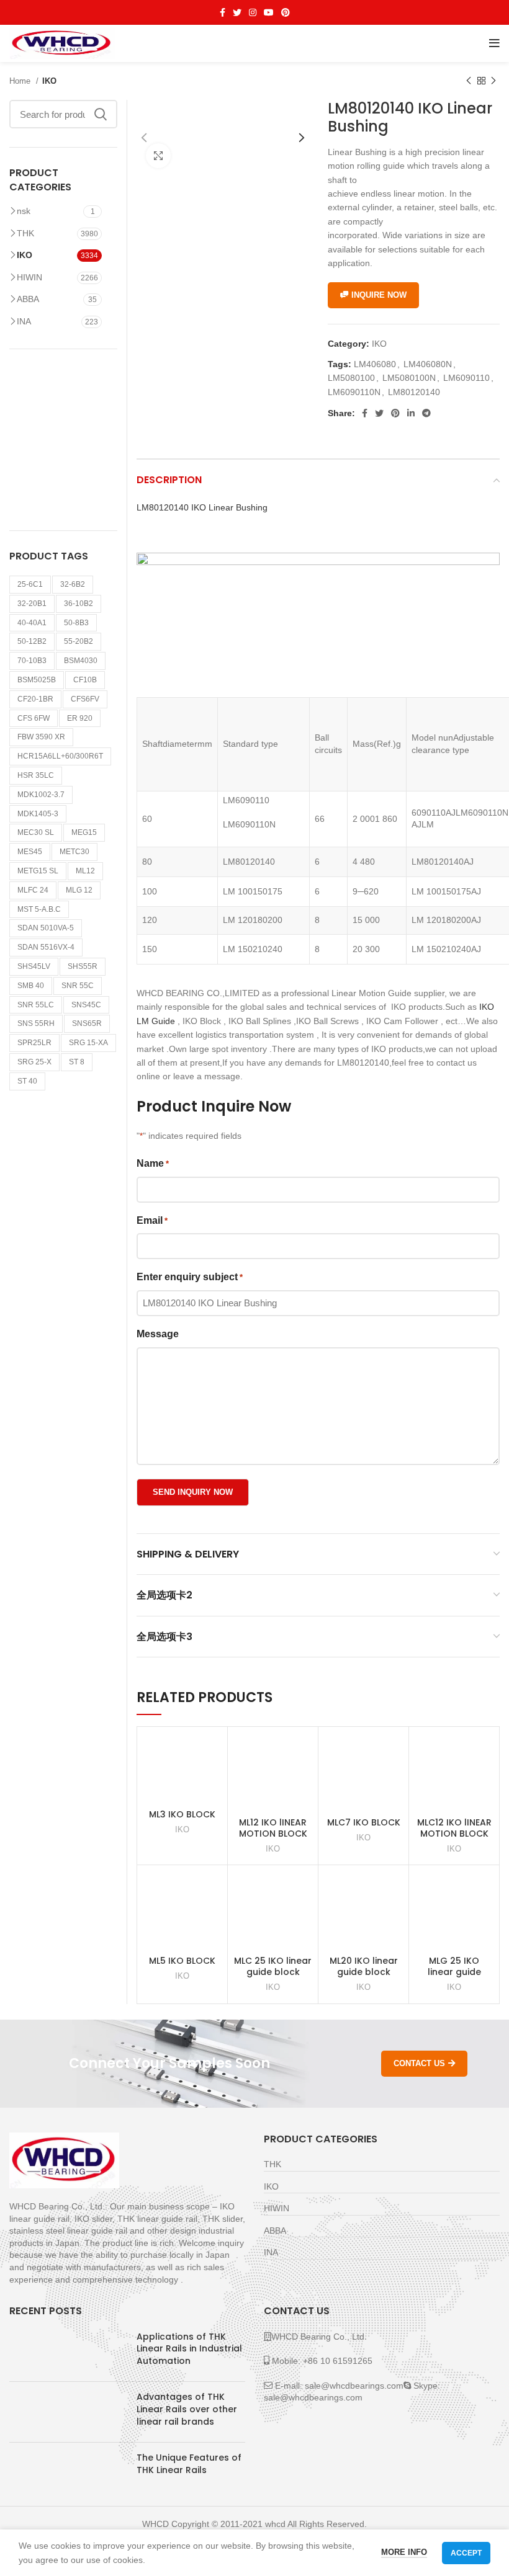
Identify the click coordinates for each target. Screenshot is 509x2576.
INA (24, 321)
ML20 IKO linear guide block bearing (364, 1972)
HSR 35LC (36, 775)
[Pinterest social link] (286, 12)
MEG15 (84, 832)
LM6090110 (466, 378)
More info (404, 2552)
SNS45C (86, 1005)
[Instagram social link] (253, 12)
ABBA (28, 299)
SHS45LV (34, 966)
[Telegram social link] (426, 413)
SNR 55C (78, 986)
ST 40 (27, 1081)
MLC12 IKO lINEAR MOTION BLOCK (454, 1828)
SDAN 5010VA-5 (46, 928)
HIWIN (29, 277)
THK (25, 233)
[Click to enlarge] (158, 156)
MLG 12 (79, 890)
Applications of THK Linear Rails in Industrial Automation (189, 2349)
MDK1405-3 (38, 814)
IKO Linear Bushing (202, 507)
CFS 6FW (34, 718)
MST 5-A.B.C (39, 909)
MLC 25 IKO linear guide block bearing (273, 1972)
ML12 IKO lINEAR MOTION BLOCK (273, 1828)
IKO (49, 81)
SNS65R (87, 1023)
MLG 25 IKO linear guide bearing (454, 1972)
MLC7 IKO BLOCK (364, 1822)
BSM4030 (81, 661)
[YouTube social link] (269, 12)
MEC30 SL (36, 832)
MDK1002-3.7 (41, 795)
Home (21, 81)
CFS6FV (85, 699)
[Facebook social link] (223, 12)
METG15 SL (38, 871)
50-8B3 (76, 623)
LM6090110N (354, 392)
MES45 (30, 852)
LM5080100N (409, 378)
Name (153, 1163)
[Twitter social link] (237, 12)
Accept (466, 2553)
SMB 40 (31, 986)
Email (152, 1220)
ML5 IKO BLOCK (182, 1961)
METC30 (74, 852)
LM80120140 (414, 392)
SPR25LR (34, 1043)
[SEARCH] (101, 114)
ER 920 (80, 718)
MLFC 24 (33, 890)
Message (158, 1334)
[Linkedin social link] (411, 413)
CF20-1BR (35, 699)
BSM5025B (37, 680)
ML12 (85, 871)
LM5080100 (351, 378)
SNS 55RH (36, 1023)
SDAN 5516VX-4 (46, 947)
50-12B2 (32, 641)
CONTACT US (419, 2063)
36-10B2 (79, 604)
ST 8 (77, 1062)
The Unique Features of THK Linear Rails (189, 2464)
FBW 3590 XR (41, 737)
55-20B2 (79, 641)
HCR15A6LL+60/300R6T (60, 756)
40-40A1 (32, 623)
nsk (24, 211)
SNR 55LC (36, 1005)
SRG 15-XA (88, 1043)
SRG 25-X (34, 1062)
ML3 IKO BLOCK (182, 1814)
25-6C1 (30, 584)
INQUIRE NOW (379, 295)
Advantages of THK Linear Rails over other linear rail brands (187, 2409)
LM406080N (428, 364)
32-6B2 (73, 584)
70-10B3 (32, 661)
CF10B (85, 680)
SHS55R (83, 966)
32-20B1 (32, 604)
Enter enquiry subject (190, 1277)
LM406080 (375, 364)
